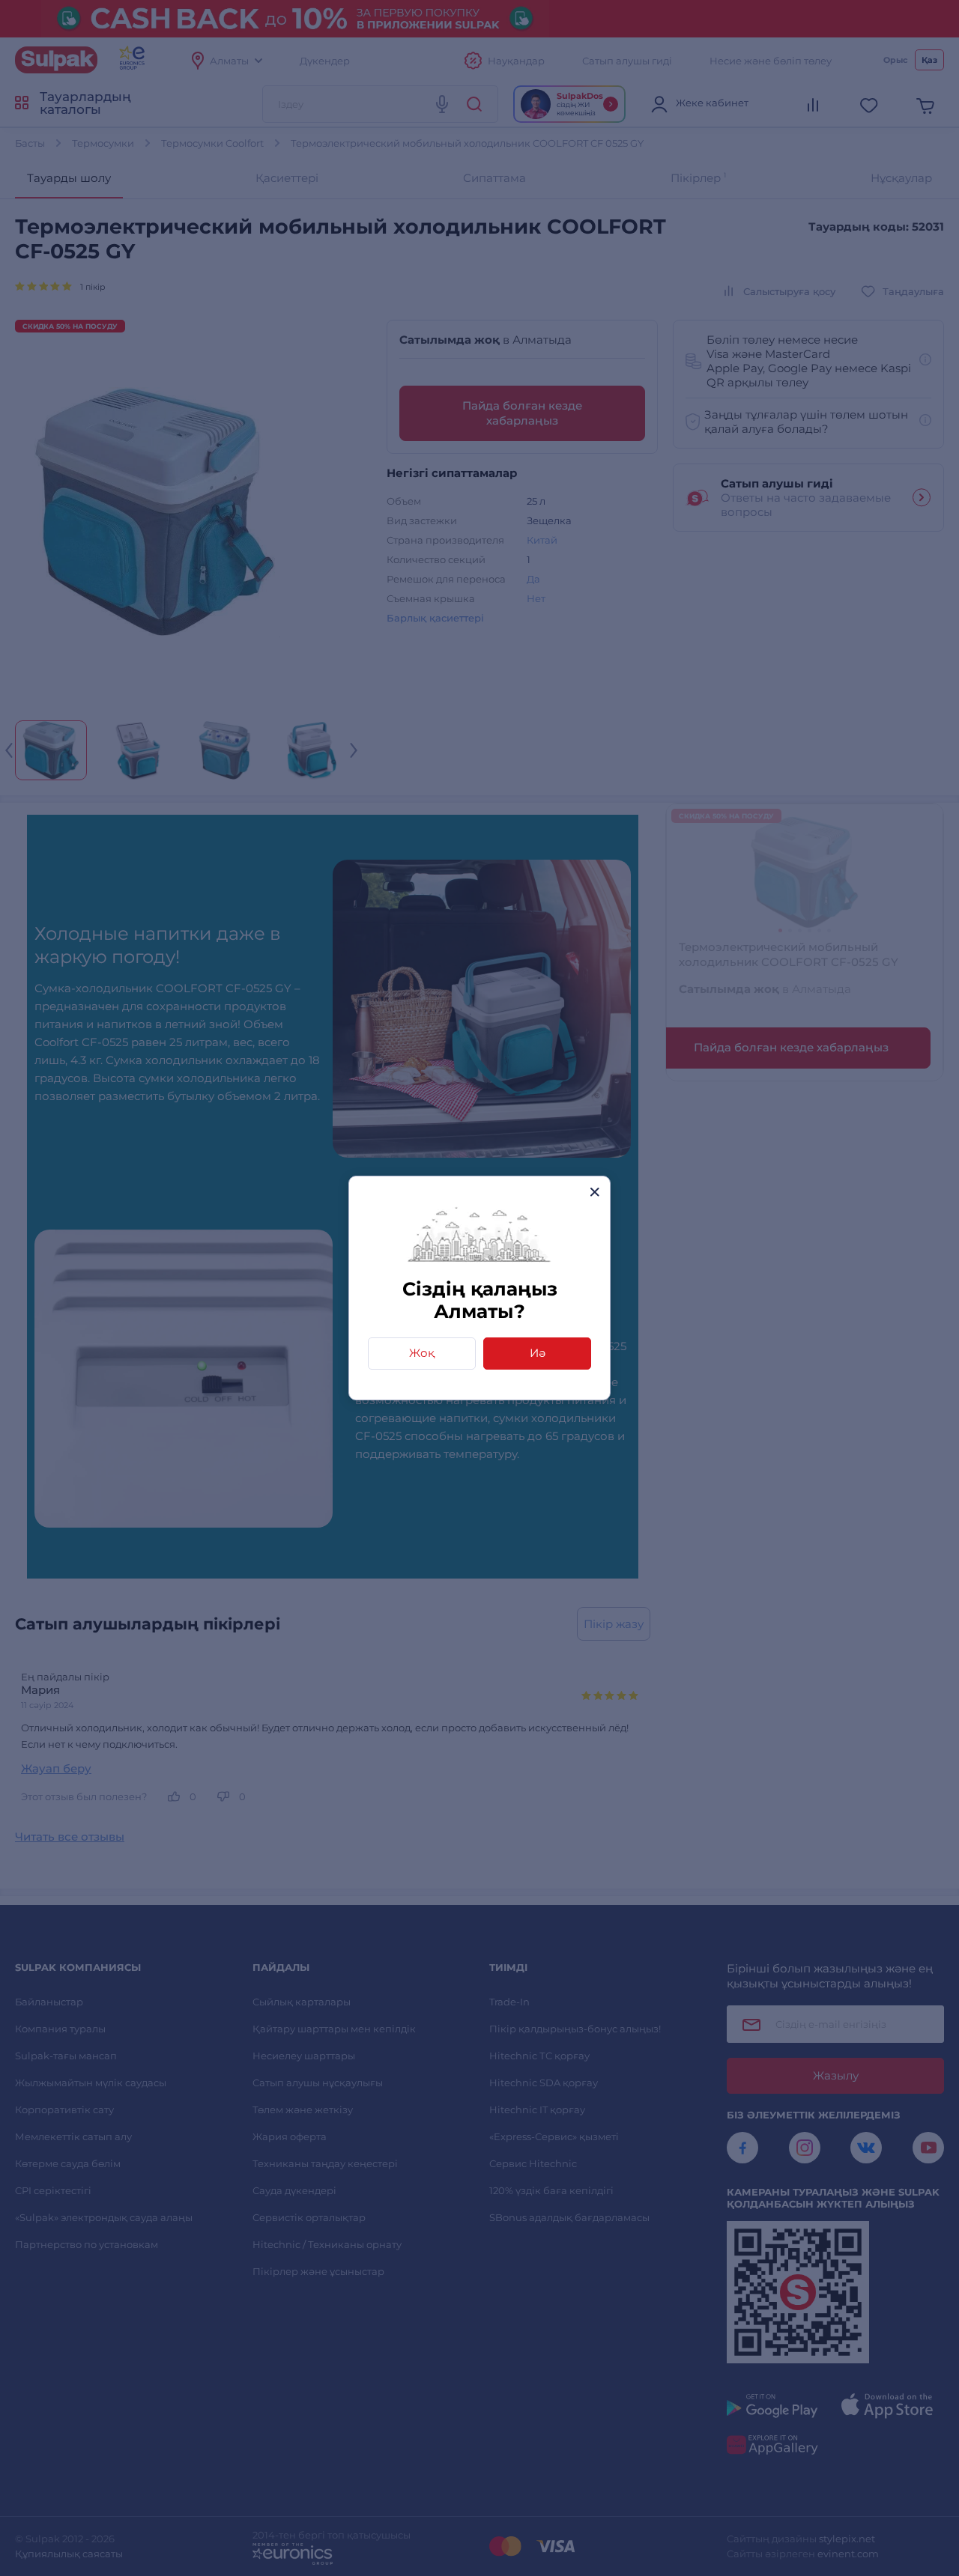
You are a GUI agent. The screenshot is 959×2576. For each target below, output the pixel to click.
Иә (538, 1353)
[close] (595, 1192)
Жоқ (422, 1353)
